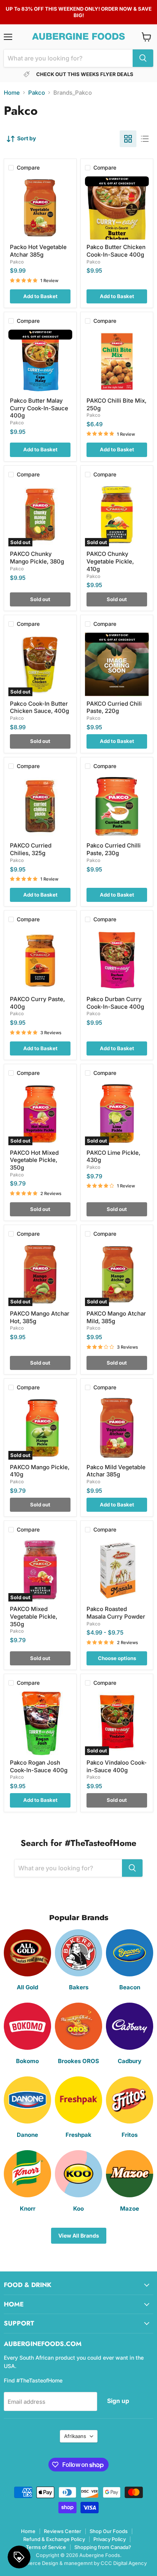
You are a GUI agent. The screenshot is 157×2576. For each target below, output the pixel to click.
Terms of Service (46, 2547)
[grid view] (128, 139)
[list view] (145, 139)
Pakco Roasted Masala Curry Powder (116, 1613)
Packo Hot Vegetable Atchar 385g (38, 251)
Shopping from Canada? (103, 2547)
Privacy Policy (110, 2539)
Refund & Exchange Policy (54, 2539)
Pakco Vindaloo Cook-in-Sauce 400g (117, 1766)
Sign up (118, 2401)
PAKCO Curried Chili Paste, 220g (114, 707)
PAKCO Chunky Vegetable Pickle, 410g (110, 561)
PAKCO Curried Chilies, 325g (31, 849)
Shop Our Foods (109, 2531)
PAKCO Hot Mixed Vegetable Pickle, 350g (34, 1160)
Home (12, 93)
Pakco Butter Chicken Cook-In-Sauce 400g (116, 251)
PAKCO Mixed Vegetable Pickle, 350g (34, 1616)
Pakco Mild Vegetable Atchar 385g (116, 1471)
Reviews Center (62, 2531)
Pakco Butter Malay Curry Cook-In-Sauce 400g (39, 408)
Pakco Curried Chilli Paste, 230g (114, 849)
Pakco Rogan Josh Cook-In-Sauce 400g (39, 1766)
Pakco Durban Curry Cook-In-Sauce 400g (115, 1003)
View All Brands (79, 2236)
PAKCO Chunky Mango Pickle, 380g (37, 558)
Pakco (37, 93)
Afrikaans (75, 2436)
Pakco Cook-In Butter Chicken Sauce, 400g (39, 707)
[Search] (143, 58)
